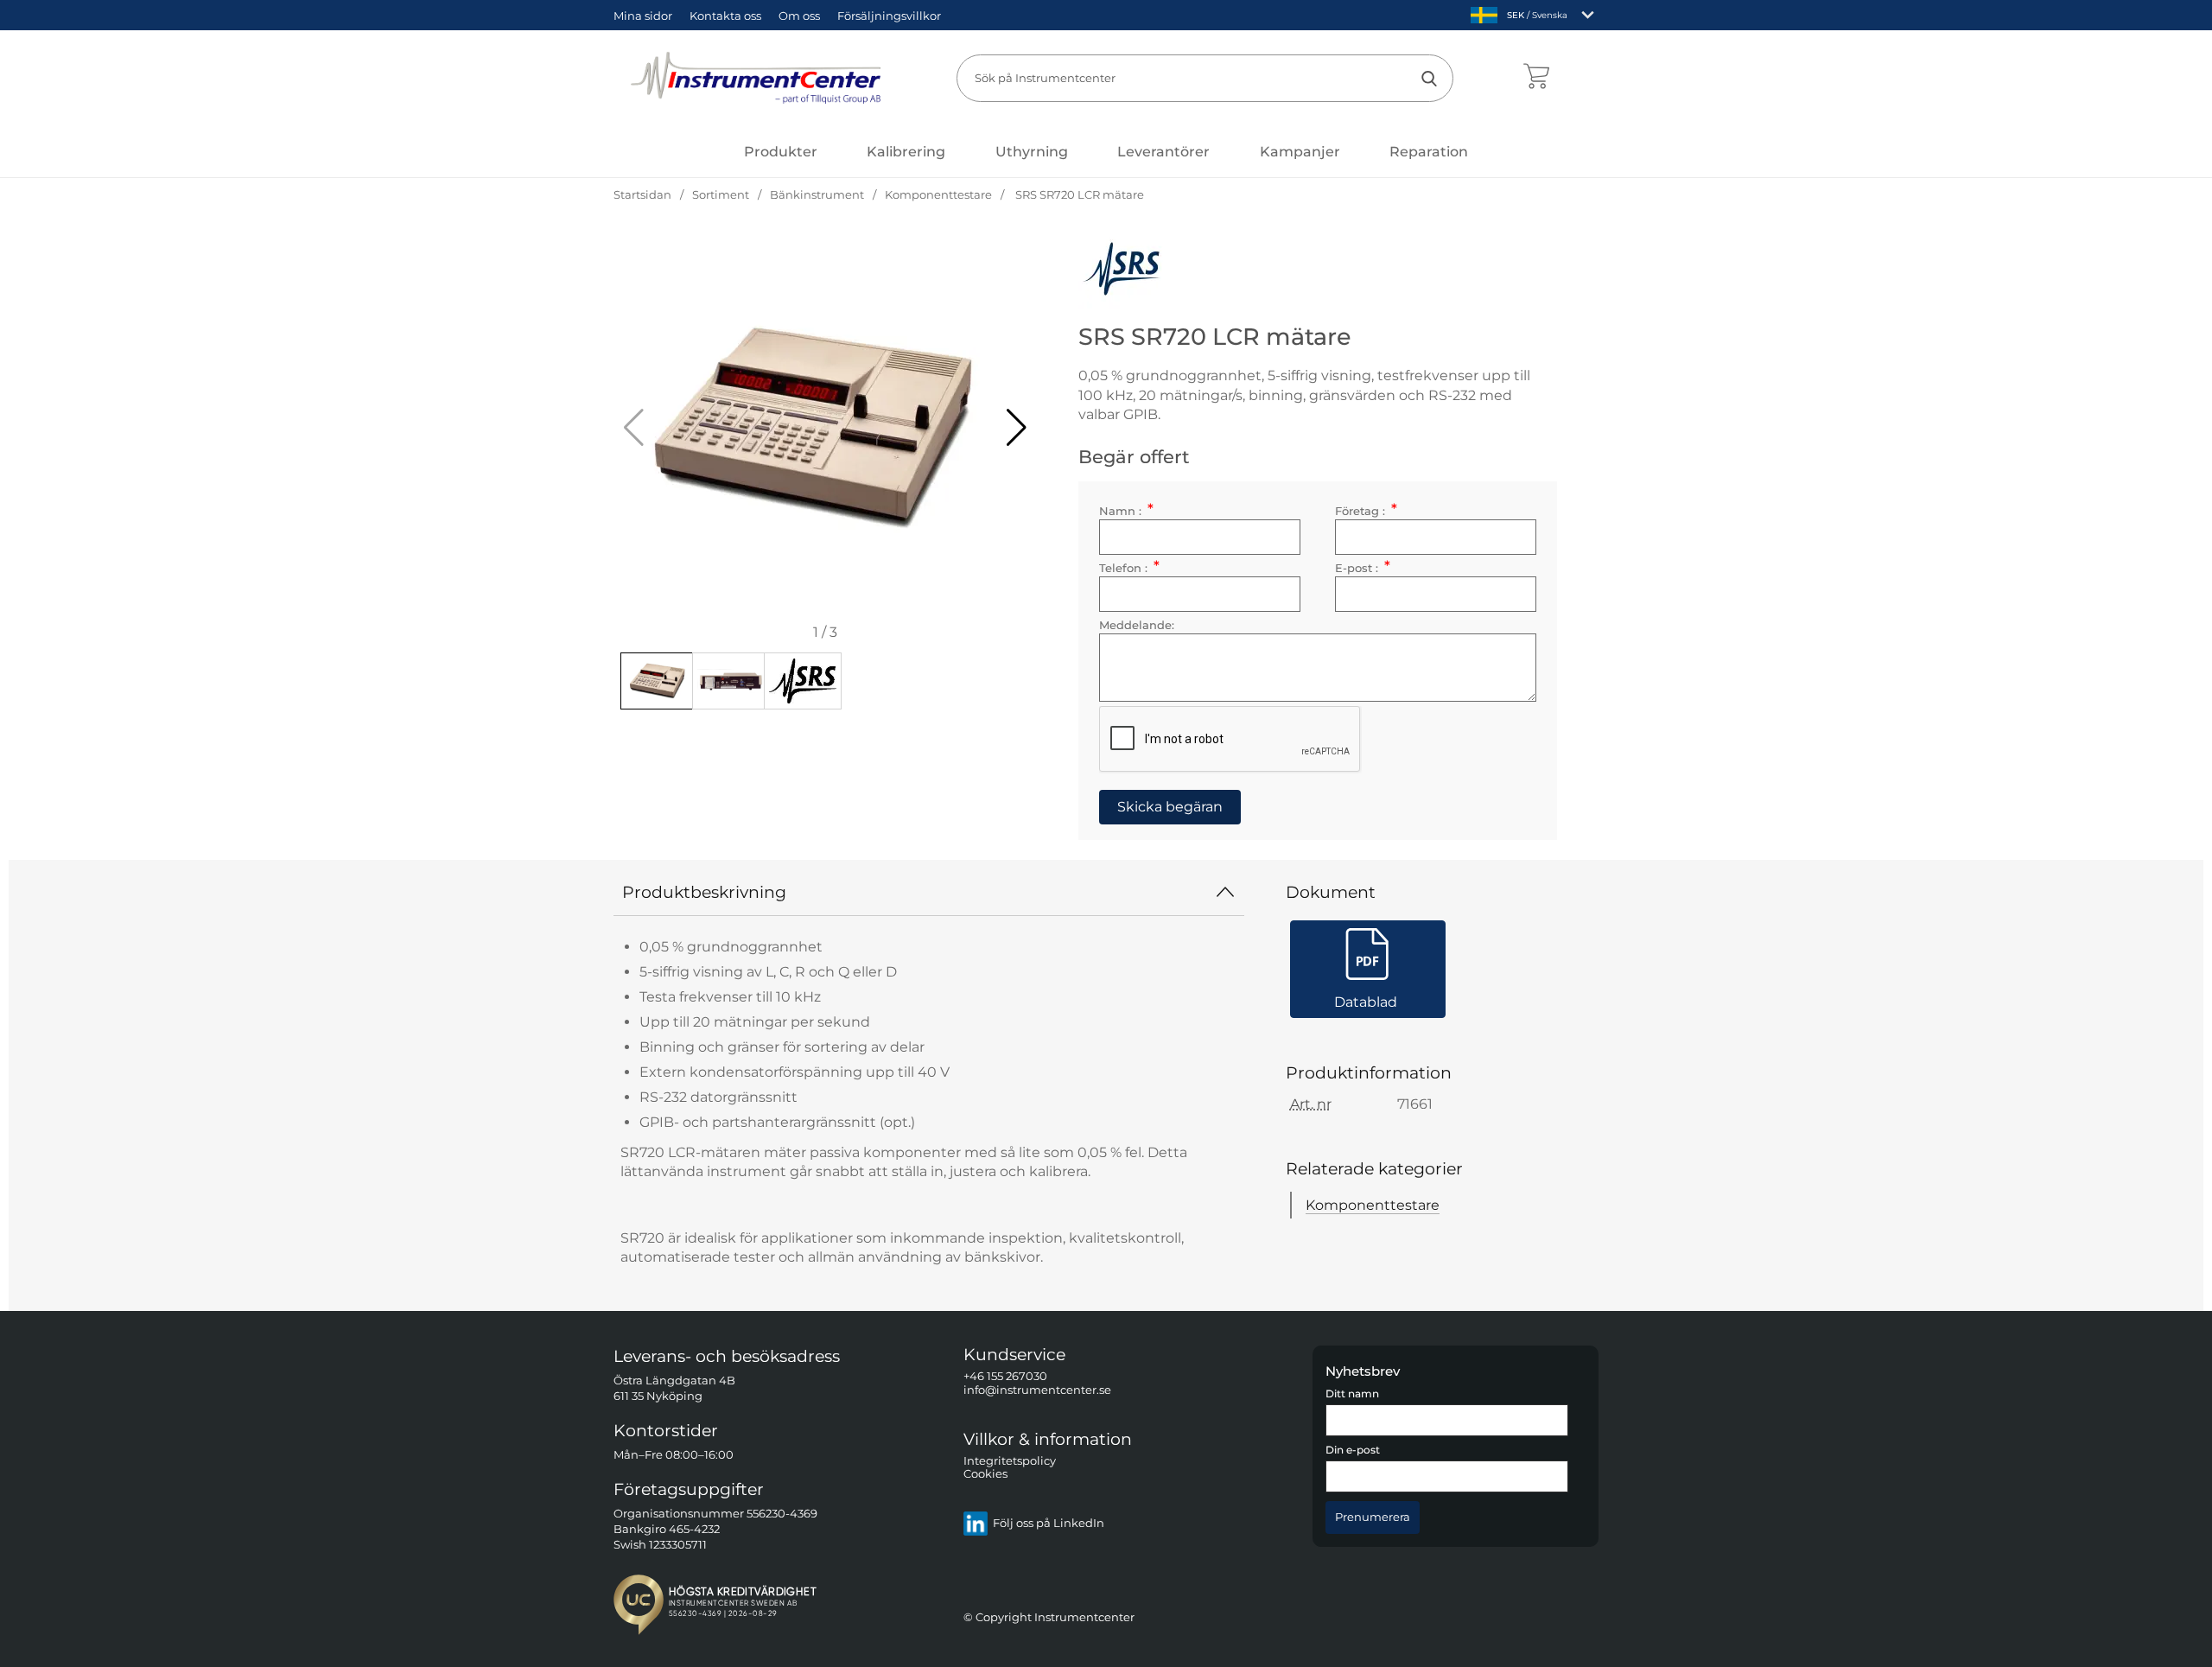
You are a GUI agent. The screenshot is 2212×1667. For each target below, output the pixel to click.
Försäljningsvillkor (889, 16)
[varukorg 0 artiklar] (1536, 78)
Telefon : (1129, 568)
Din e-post (1353, 1450)
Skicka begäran (1170, 807)
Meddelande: (1137, 625)
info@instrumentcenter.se (1037, 1389)
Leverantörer (1163, 152)
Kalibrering (906, 152)
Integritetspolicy (1010, 1461)
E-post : (1362, 568)
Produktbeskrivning (704, 892)
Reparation (1429, 152)
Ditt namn (1352, 1394)
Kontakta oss (725, 16)
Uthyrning (1032, 152)
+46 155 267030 (1005, 1376)
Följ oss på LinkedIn (1049, 1523)
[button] (1017, 428)
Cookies (985, 1474)
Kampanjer (1300, 152)
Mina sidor (643, 16)
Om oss (799, 16)
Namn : (1126, 511)
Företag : (1366, 511)
